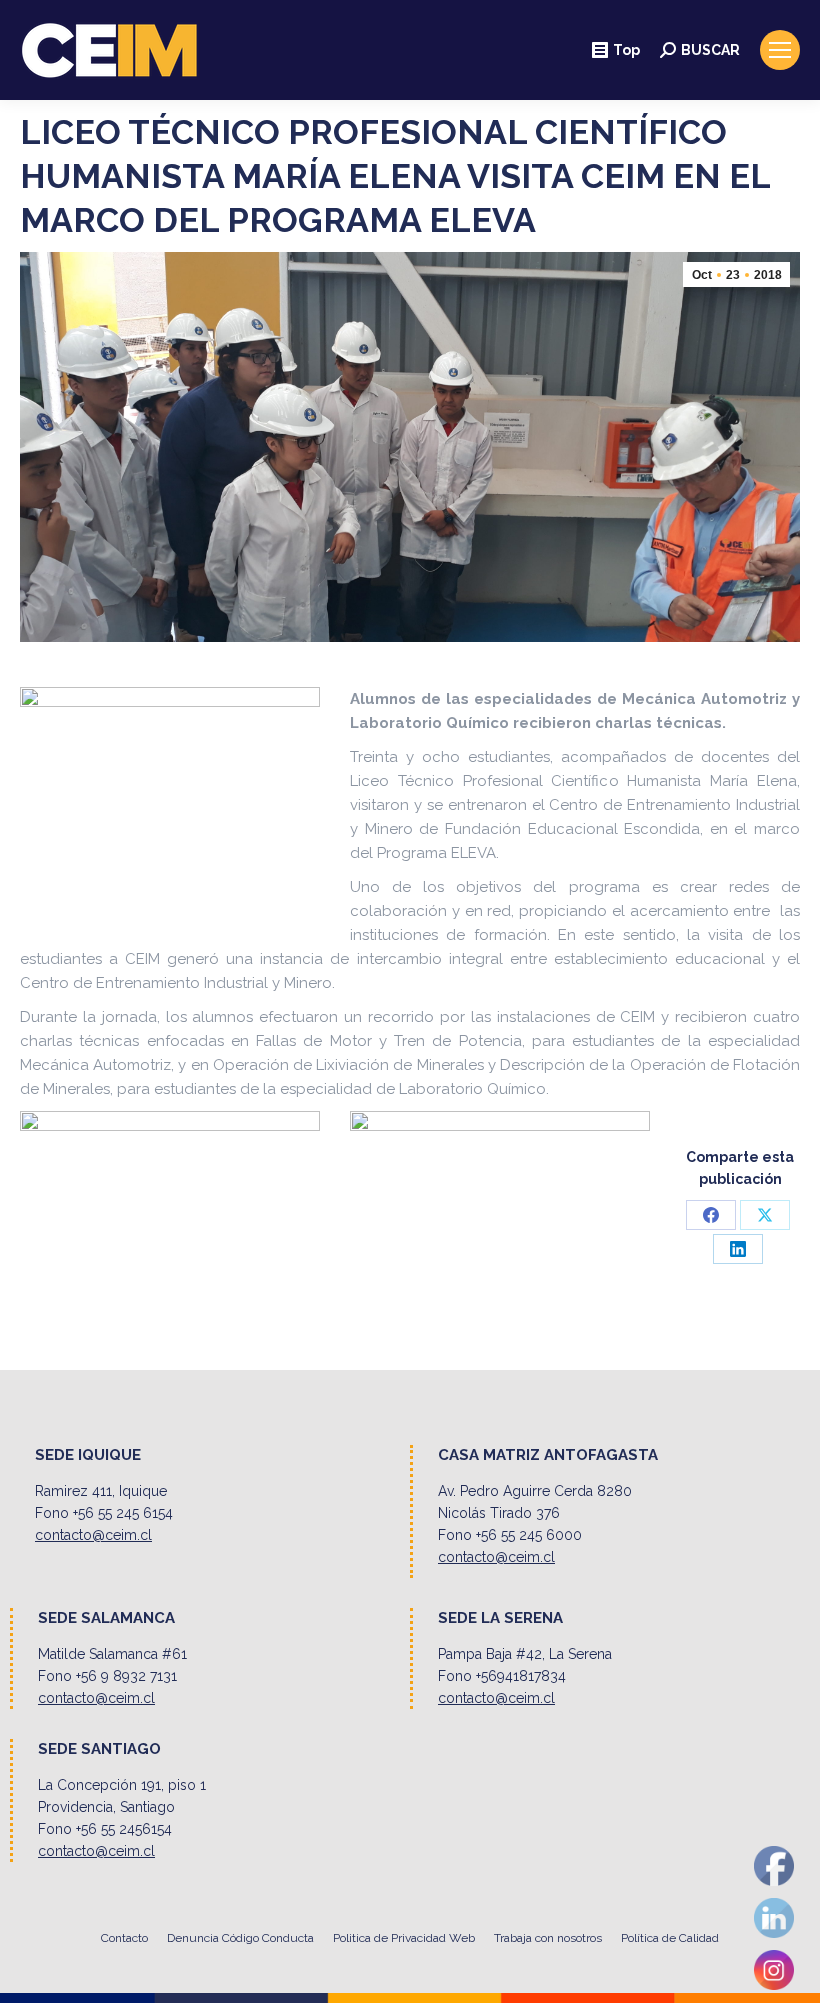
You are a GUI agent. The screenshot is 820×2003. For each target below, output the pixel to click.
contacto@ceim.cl (93, 1535)
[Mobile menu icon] (780, 50)
